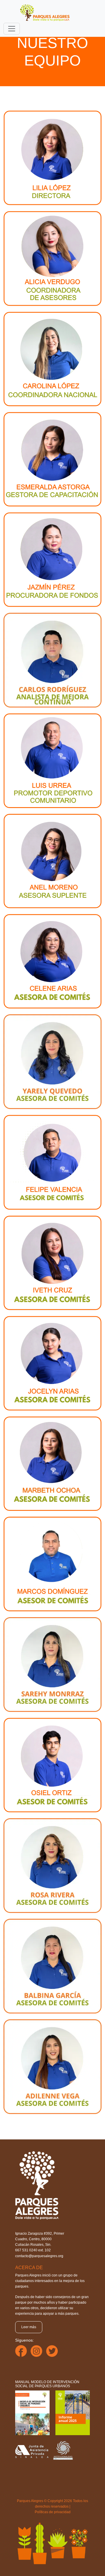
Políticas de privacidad (53, 2512)
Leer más (29, 2327)
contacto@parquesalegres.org (39, 2256)
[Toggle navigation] (12, 29)
